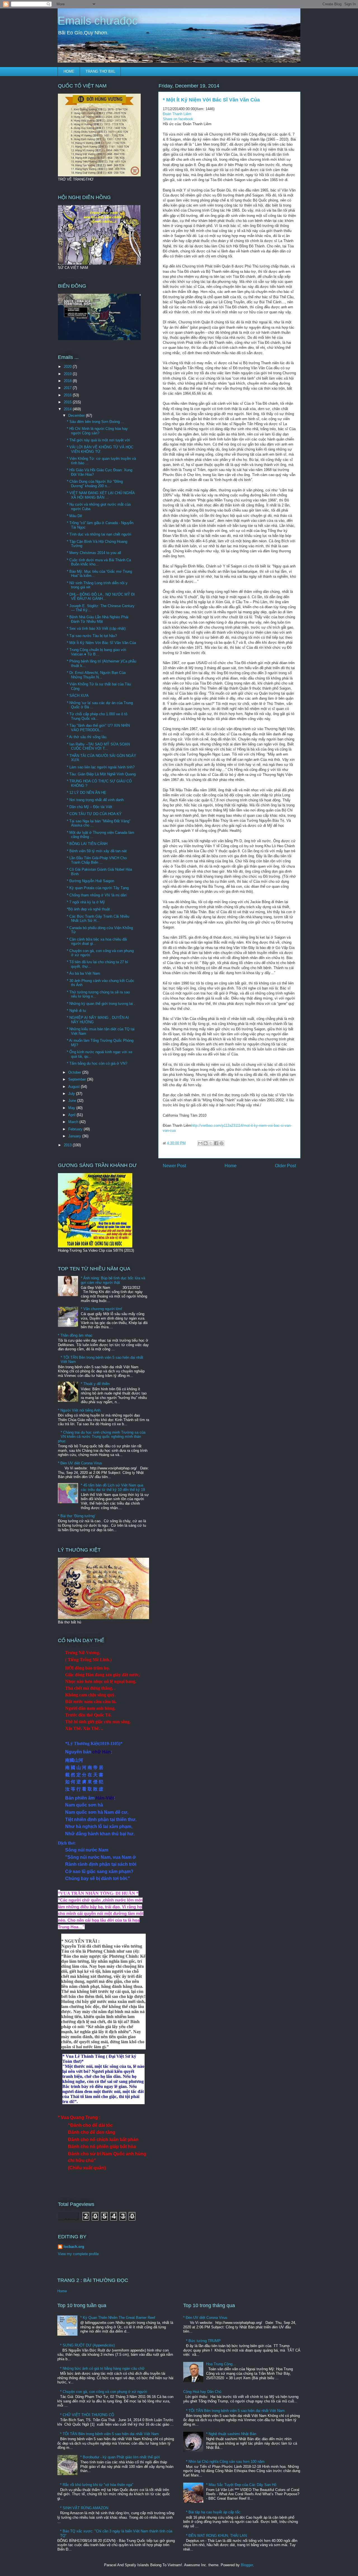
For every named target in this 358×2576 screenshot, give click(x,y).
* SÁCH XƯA (78, 696)
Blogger (247, 2565)
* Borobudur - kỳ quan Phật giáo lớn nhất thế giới (120, 2457)
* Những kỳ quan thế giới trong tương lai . (101, 1004)
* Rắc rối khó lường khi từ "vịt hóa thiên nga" (97, 2485)
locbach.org (74, 2247)
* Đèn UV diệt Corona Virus (80, 1463)
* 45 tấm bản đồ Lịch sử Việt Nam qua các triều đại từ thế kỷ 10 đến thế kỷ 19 (113, 1487)
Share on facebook (178, 119)
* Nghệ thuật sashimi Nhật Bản (231, 2434)
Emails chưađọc (98, 21)
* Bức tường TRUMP (203, 2341)
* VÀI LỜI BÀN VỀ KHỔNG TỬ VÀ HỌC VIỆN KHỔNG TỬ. (100, 449)
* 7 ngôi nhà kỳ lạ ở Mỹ (86, 902)
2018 (68, 381)
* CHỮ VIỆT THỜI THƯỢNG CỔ (87, 2415)
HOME (69, 71)
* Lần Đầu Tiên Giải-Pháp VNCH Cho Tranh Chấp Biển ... (97, 860)
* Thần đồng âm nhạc (75, 1335)
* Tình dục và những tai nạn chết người (99, 534)
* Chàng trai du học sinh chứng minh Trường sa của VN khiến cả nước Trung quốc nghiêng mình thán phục (102, 1437)
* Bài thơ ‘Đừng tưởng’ (77, 1516)
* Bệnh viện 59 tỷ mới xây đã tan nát (97, 851)
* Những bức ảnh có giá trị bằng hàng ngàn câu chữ (102, 2368)
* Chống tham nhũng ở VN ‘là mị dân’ (97, 895)
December (77, 415)
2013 (68, 1145)
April (72, 1115)
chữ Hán (102, 1752)
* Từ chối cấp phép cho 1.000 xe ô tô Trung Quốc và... (97, 716)
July (72, 1094)
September (78, 1079)
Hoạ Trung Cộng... (221, 2364)
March (74, 1122)
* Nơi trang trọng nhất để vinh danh (95, 800)
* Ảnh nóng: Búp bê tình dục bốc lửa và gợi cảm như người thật (113, 1280)
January (75, 1136)
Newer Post (174, 1166)
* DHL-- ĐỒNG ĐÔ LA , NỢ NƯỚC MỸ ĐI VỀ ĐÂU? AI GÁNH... (101, 597)
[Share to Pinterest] (222, 1143)
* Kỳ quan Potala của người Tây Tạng (98, 888)
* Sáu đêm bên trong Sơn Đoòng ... (96, 422)
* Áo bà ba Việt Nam (83, 973)
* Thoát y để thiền (95, 1384)
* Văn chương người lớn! (102, 1309)
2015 (68, 402)
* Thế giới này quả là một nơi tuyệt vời (98, 440)
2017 (68, 388)
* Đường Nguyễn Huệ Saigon (90, 881)
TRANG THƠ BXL (100, 71)
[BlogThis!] (206, 1143)
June (73, 1101)
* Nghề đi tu (76, 1011)
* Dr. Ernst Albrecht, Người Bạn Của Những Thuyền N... (96, 675)
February (76, 1129)
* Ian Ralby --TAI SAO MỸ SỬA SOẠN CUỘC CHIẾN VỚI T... (98, 746)
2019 (68, 374)
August (75, 1087)
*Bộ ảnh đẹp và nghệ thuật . (89, 909)
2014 (68, 409)
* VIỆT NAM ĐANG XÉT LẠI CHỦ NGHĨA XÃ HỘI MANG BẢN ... (101, 495)
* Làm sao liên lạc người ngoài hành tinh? (101, 767)
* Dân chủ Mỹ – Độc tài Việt (89, 807)
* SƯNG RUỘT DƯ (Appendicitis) (87, 2345)
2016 (68, 395)
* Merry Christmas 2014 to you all (94, 553)
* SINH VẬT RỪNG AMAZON (84, 2508)
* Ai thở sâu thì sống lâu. (87, 737)
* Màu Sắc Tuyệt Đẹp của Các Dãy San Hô (241, 2485)
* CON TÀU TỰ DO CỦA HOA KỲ (94, 814)
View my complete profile (78, 2254)
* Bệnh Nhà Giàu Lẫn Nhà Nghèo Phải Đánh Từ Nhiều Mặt (98, 619)
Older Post (285, 1166)
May (72, 1108)
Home (231, 1166)
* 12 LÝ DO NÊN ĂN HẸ (87, 793)
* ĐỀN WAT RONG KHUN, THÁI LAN (216, 2536)
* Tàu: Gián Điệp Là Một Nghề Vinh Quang (101, 774)
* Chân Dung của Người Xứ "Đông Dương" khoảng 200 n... (95, 484)
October (75, 1072)
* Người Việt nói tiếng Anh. (80, 1410)
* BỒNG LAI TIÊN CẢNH (87, 844)
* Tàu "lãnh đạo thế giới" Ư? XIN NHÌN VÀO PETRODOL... (98, 728)
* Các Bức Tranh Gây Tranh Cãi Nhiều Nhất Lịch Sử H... (98, 919)
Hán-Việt (105, 1798)
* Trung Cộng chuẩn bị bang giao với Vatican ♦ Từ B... (96, 652)
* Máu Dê (74, 516)
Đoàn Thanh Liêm (177, 114)
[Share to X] (211, 1143)
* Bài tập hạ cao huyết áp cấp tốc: (214, 2512)
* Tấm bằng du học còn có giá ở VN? (97, 1063)
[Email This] (200, 1143)
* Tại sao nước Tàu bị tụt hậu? (92, 636)
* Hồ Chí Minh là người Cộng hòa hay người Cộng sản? (97, 431)
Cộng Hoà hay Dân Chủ (202, 2392)
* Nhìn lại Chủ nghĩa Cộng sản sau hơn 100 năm (225, 2462)
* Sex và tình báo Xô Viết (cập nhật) (96, 628)
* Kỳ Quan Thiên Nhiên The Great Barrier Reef (118, 2318)
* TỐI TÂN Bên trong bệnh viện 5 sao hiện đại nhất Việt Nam (109, 2434)
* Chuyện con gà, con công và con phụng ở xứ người (104, 2392)
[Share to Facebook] (216, 1143)
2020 (68, 367)
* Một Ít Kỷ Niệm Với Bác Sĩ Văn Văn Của (101, 643)
